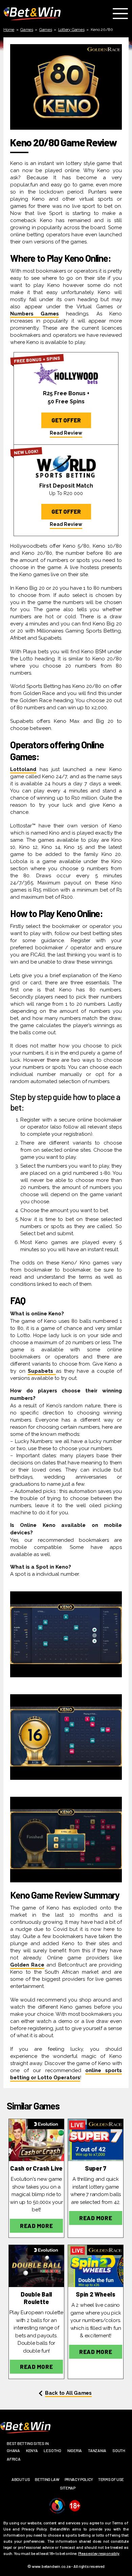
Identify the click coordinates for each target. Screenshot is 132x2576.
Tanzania (97, 2450)
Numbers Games (35, 314)
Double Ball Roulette (37, 2298)
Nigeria (75, 2450)
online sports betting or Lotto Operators (66, 2074)
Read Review (66, 433)
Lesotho (52, 2450)
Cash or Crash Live (36, 2168)
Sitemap (68, 2488)
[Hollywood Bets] (66, 373)
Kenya (32, 2450)
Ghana (13, 2450)
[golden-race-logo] (96, 2140)
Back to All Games (68, 2393)
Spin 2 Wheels (96, 2294)
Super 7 (96, 2168)
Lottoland (23, 769)
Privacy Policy (79, 2479)
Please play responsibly (99, 2553)
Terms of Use (111, 2479)
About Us (21, 2479)
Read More (36, 2226)
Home (9, 30)
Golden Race (27, 1965)
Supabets (42, 1371)
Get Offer (66, 420)
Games (27, 30)
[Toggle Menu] (122, 14)
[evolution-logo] (36, 2140)
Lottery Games (71, 30)
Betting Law (47, 2479)
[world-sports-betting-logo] (66, 465)
